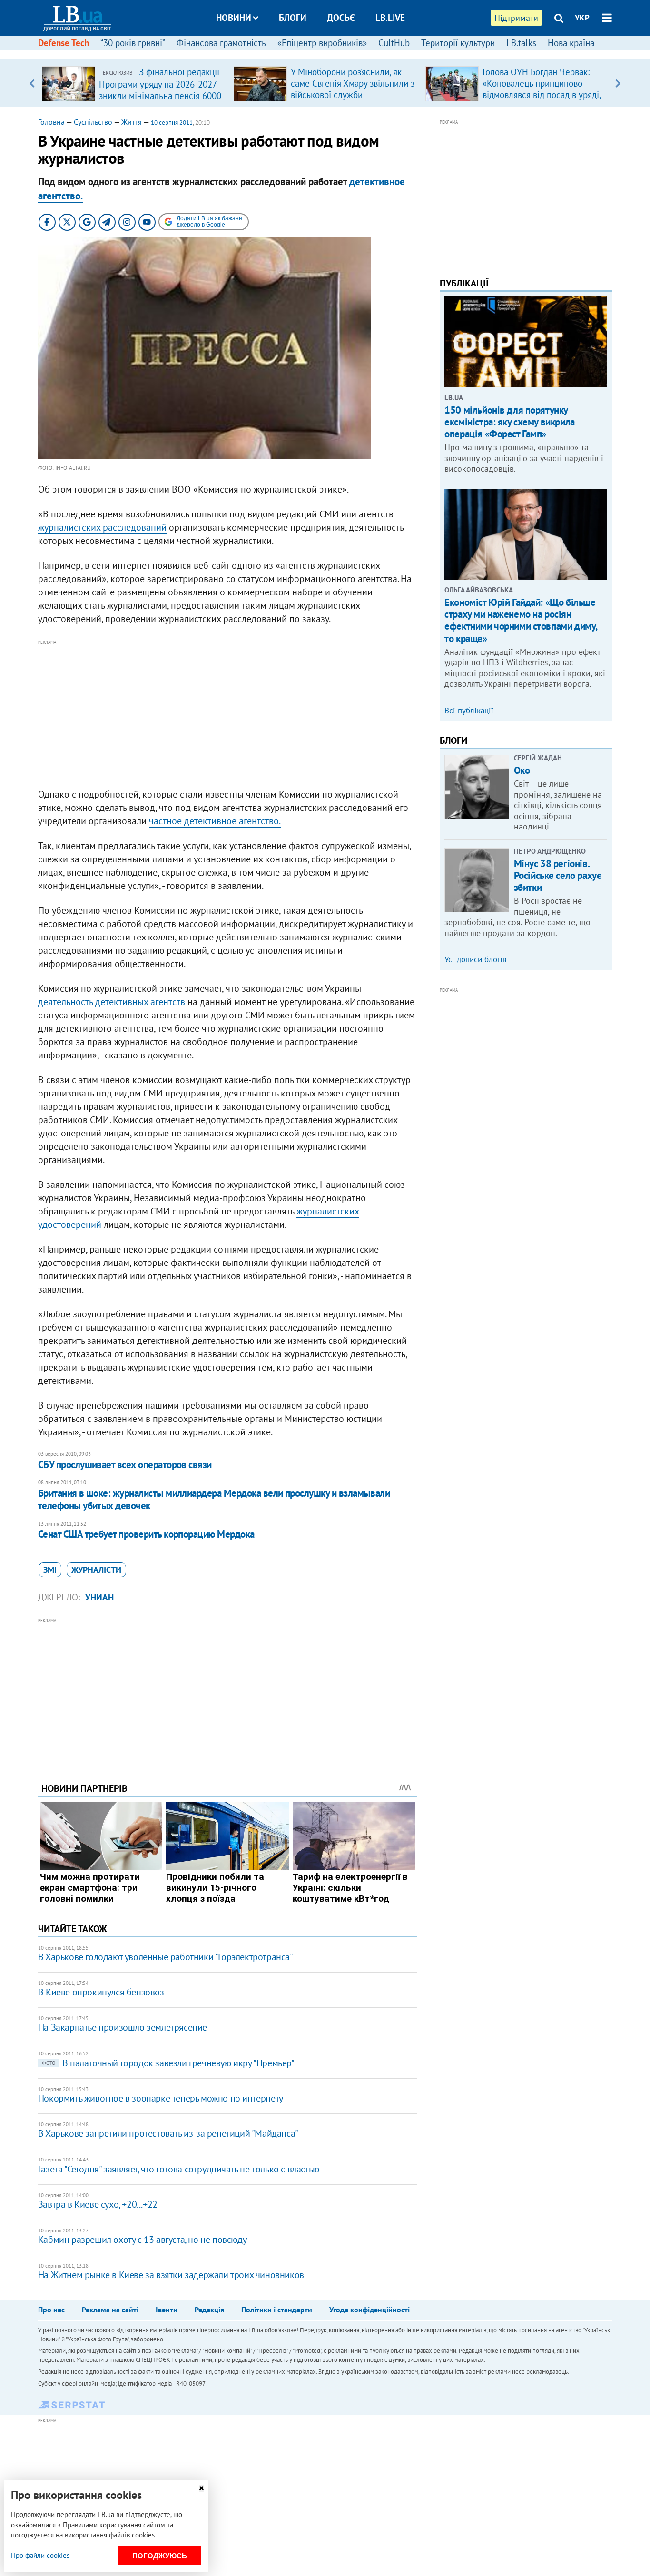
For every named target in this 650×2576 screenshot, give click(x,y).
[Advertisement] (227, 714)
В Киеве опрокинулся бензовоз (101, 1992)
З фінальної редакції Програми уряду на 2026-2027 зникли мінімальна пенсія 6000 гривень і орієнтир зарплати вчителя (160, 95)
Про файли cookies (40, 2555)
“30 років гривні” (133, 43)
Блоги (293, 18)
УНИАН (99, 1597)
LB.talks (521, 43)
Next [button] (618, 83)
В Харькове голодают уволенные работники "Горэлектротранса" (166, 1957)
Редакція (209, 2310)
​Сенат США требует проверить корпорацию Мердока (146, 1534)
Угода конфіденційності (369, 2310)
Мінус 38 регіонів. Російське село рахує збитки (558, 875)
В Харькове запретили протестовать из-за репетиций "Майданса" (168, 2133)
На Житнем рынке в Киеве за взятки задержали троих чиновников (171, 2275)
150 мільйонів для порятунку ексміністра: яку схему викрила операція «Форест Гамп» (509, 422)
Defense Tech (64, 43)
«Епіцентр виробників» (322, 43)
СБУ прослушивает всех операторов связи (125, 1465)
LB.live (390, 18)
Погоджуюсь (160, 2556)
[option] (134, 83)
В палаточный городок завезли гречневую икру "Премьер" (168, 2063)
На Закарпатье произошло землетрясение (123, 2027)
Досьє (341, 18)
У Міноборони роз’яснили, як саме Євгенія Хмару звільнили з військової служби (353, 83)
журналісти (96, 1570)
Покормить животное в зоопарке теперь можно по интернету (161, 2098)
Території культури (458, 43)
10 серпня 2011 (172, 123)
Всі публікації (469, 711)
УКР (582, 18)
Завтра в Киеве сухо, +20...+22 (98, 2204)
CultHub (394, 43)
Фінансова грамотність (221, 43)
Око (522, 770)
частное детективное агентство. (215, 821)
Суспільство (93, 122)
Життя (132, 122)
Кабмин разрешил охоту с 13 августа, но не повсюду (142, 2240)
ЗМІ (50, 1570)
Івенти (167, 2310)
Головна (51, 122)
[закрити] (201, 2488)
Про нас (51, 2310)
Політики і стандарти (277, 2310)
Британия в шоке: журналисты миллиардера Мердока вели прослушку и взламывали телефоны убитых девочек (214, 1499)
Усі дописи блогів (475, 959)
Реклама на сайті (110, 2310)
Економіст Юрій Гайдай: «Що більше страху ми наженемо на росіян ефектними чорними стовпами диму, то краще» (521, 620)
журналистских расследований (102, 527)
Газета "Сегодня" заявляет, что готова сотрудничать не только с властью (179, 2169)
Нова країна (571, 43)
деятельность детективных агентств (112, 1002)
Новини (234, 18)
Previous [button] (32, 83)
